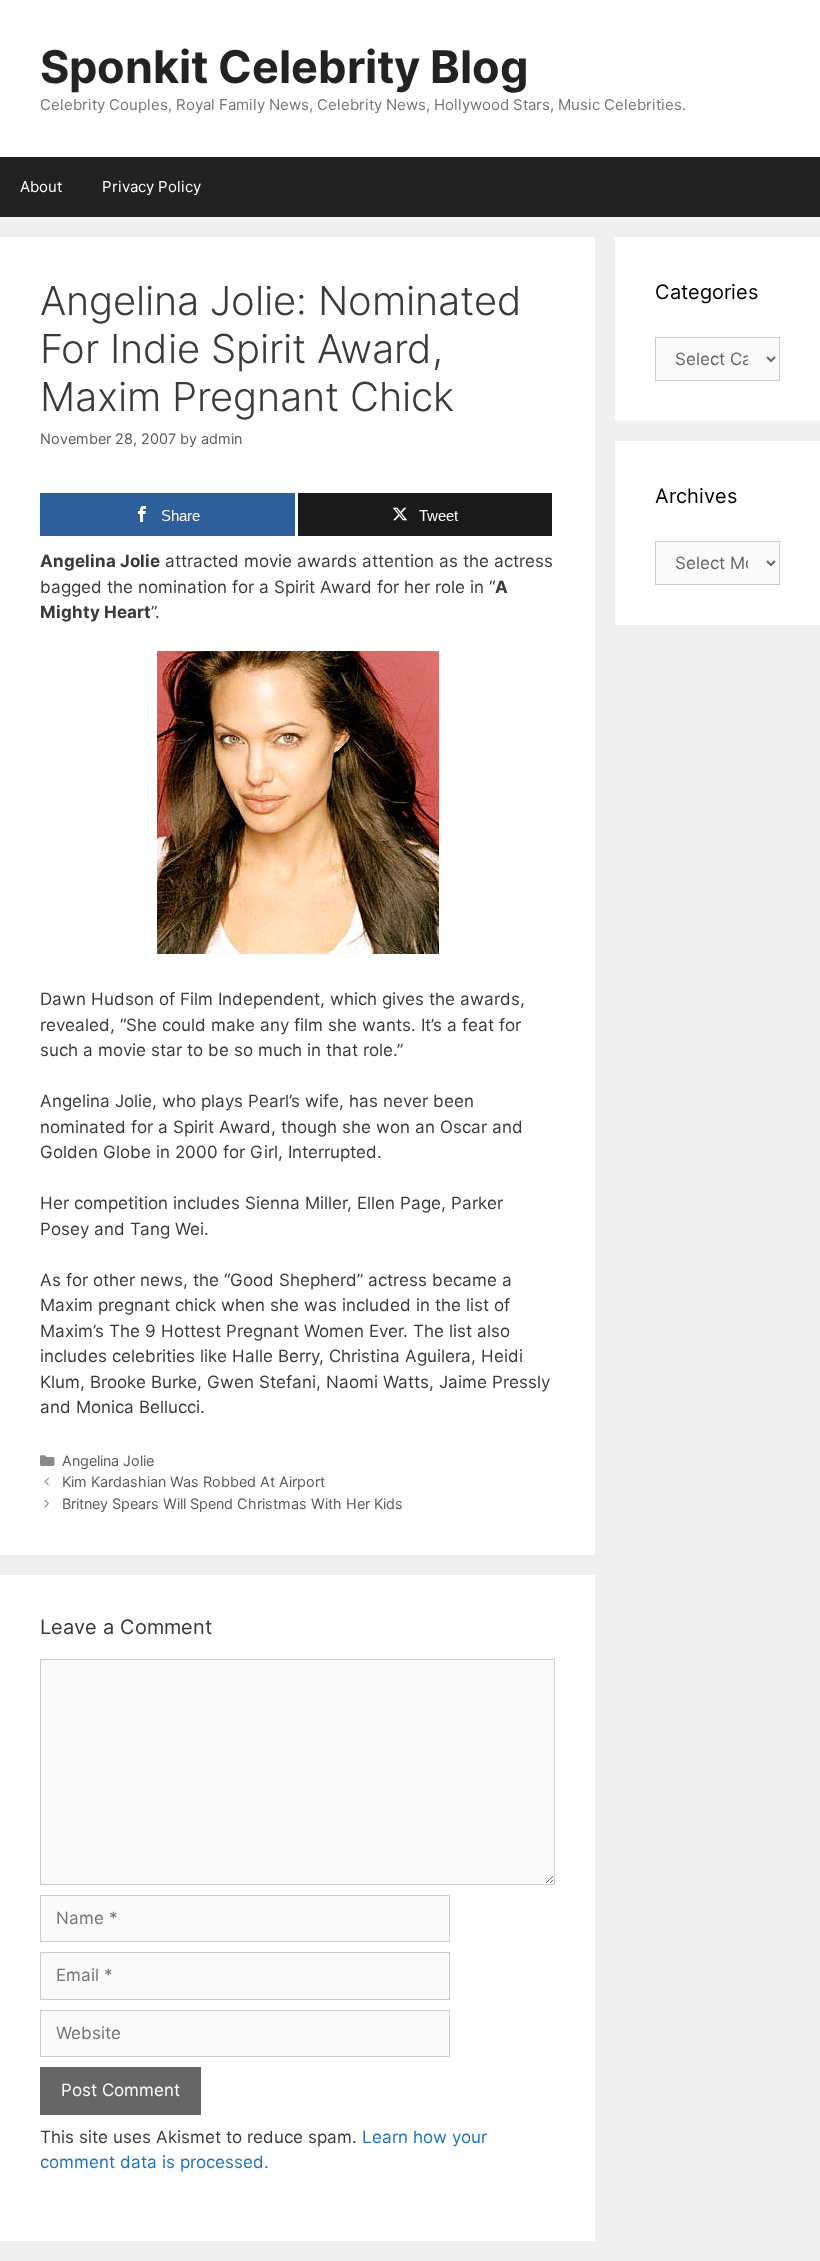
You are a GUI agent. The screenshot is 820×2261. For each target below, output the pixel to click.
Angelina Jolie (108, 1460)
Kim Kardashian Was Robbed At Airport (193, 1481)
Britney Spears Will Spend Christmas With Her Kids (232, 1503)
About (41, 186)
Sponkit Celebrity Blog (284, 66)
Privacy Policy (151, 186)
